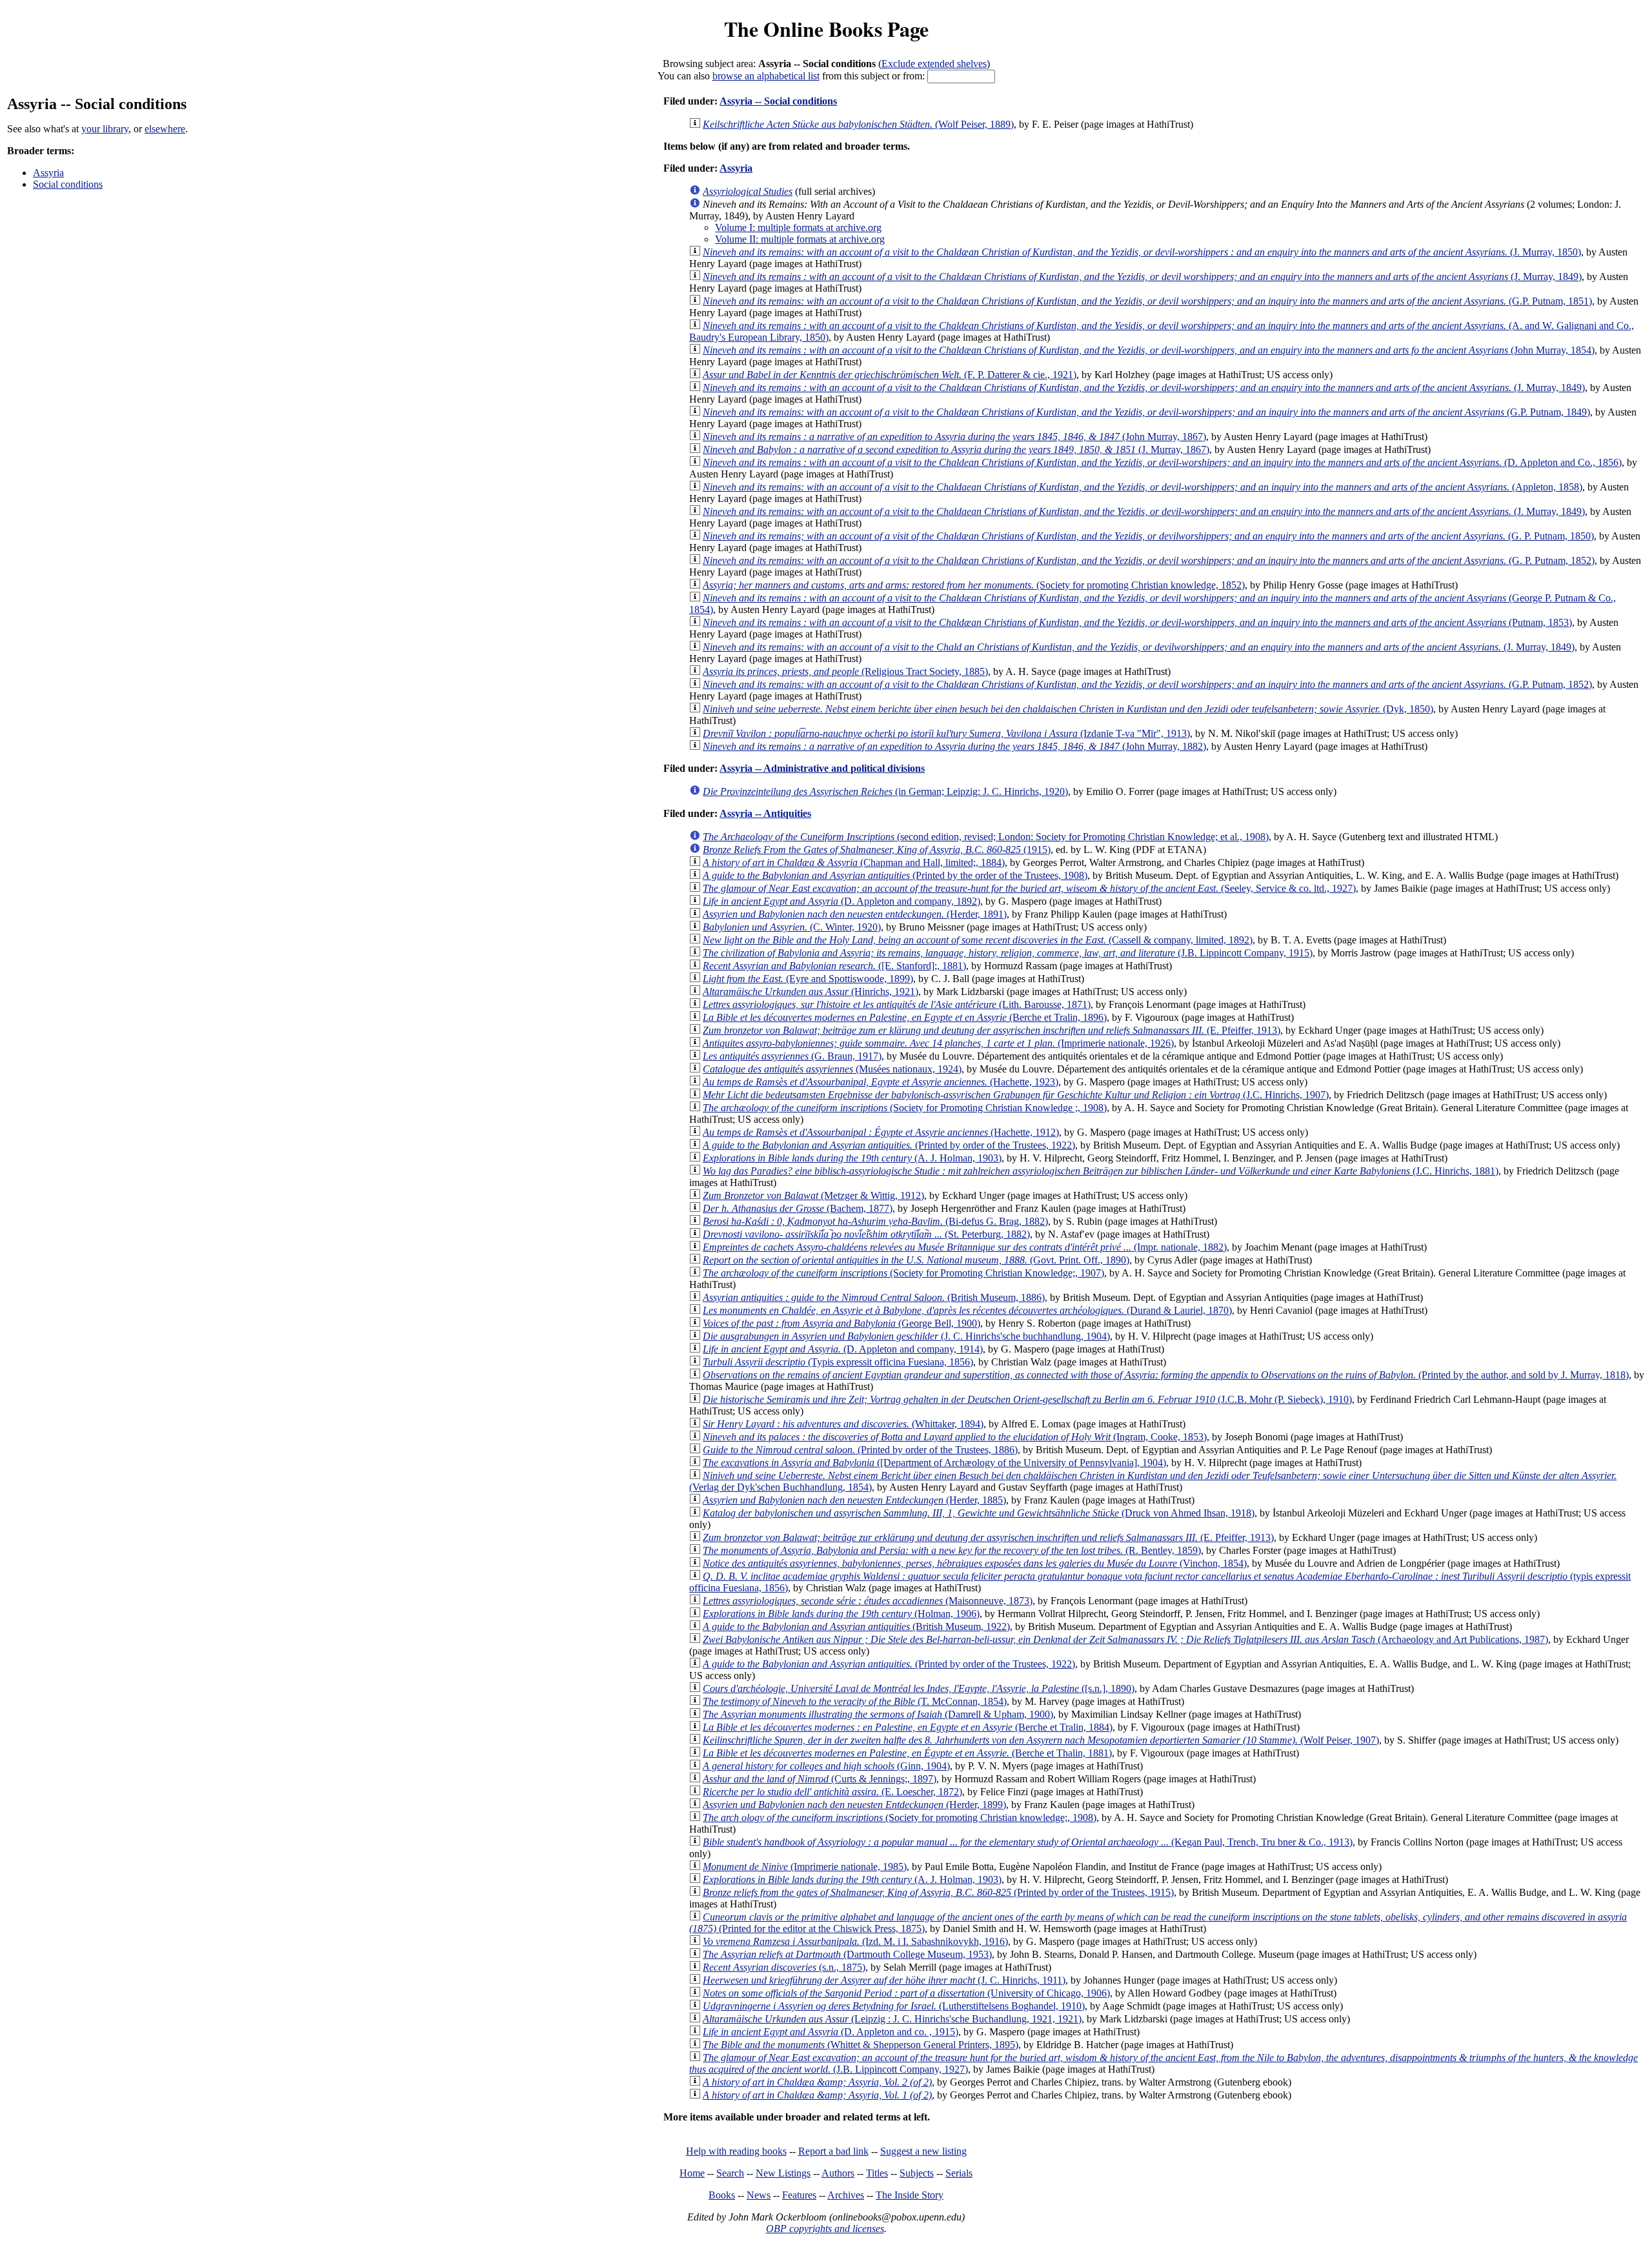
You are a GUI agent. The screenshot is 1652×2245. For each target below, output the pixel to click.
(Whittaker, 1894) (843, 1424)
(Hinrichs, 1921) (811, 992)
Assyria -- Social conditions (778, 101)
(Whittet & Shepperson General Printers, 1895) (861, 2045)
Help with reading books (736, 2151)
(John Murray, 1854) (1149, 350)
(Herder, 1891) (855, 914)
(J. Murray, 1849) (1142, 277)
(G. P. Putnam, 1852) (1149, 560)
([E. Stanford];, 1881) (834, 966)
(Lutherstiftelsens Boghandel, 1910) (894, 2006)
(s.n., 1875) (784, 1967)
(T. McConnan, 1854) (855, 1701)
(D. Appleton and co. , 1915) (831, 2032)
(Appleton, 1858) (1143, 487)
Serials (959, 2173)
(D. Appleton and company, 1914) (843, 1349)
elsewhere (165, 129)
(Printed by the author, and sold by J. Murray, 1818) (1166, 1375)
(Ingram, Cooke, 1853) (955, 1437)
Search (730, 2173)
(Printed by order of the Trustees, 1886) (860, 1450)
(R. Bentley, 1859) (952, 1550)
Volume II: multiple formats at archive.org (800, 239)
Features (799, 2195)
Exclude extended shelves (934, 64)
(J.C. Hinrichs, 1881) (1101, 1171)
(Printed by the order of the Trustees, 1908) (895, 875)
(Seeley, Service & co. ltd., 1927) (1029, 888)
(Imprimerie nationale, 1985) (805, 1867)
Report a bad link (833, 2151)
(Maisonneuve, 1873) (868, 1601)
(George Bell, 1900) (841, 1323)
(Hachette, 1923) (881, 1082)
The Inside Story (910, 2195)
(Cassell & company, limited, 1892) (978, 940)
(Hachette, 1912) (881, 1132)
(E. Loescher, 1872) (832, 1792)
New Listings (783, 2173)
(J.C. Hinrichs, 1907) (1016, 1095)
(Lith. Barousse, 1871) (897, 1004)
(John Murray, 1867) (954, 437)
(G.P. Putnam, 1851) (1147, 301)
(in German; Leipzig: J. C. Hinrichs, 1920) (885, 791)
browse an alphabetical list (766, 76)
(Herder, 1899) (854, 1805)
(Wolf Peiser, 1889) (858, 124)
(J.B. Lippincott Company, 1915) (1008, 953)
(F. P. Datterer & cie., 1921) (890, 375)
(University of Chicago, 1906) (906, 1993)
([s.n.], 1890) (919, 1688)
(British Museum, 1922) (856, 1626)
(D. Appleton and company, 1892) (841, 901)
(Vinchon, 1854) (975, 1563)
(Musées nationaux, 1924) (832, 1069)
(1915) (877, 850)
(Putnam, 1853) (1137, 622)
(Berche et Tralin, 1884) (908, 1727)
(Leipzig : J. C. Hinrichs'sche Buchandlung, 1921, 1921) (892, 2019)
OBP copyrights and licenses (825, 2229)
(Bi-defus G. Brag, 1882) (875, 1221)
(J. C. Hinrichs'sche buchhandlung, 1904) (906, 1336)
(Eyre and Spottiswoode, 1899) (808, 979)
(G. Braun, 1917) (792, 1056)
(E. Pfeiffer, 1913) (992, 1030)
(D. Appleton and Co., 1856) (1162, 462)
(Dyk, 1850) (1068, 709)
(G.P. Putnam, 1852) (1147, 684)
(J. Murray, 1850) (1142, 252)
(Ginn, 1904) (826, 1766)
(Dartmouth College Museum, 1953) (847, 1954)
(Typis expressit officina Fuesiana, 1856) (838, 1362)
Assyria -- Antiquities (765, 813)
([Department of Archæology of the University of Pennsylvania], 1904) (934, 1463)
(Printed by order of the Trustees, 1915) (938, 1892)
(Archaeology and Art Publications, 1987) (1125, 1639)
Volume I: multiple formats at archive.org (798, 227)
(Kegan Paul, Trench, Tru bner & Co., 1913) (1028, 1842)
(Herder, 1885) (854, 1500)
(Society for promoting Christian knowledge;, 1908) (900, 1817)
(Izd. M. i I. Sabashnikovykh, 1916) (855, 1941)
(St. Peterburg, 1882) (866, 1234)
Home (692, 2173)
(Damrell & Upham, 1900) (878, 1714)
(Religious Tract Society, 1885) (845, 671)
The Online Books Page (826, 29)
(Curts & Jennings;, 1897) (820, 1779)
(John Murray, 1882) (954, 746)
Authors (838, 2173)
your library (105, 129)
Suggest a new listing (923, 2151)
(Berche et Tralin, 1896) (905, 1017)
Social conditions (68, 184)
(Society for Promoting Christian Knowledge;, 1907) (903, 1273)
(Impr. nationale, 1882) (965, 1247)
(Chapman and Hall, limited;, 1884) (854, 862)
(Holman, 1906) (841, 1614)
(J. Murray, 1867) (956, 449)
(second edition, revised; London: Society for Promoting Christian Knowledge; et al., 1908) (986, 837)
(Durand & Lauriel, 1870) (967, 1310)
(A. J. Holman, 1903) (852, 1158)
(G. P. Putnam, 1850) (1148, 536)
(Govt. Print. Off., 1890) (916, 1260)
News (759, 2195)
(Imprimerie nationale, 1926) (938, 1043)
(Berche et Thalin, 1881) (907, 1753)
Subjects (917, 2173)
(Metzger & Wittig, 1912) (813, 1195)
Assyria (48, 173)
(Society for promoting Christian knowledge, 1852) (974, 585)
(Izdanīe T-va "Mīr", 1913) (946, 733)
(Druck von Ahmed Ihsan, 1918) (979, 1513)
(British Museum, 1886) (874, 1297)
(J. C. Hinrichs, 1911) (884, 1980)
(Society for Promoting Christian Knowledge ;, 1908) (905, 1108)
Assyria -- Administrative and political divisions (822, 768)
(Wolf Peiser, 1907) (1041, 1740)
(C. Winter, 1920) (792, 927)
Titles (877, 2173)
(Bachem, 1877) (798, 1208)
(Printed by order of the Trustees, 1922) (889, 1145)
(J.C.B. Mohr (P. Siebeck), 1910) (1027, 1399)
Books (722, 2195)
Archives (846, 2195)
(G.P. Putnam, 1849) (1146, 412)
